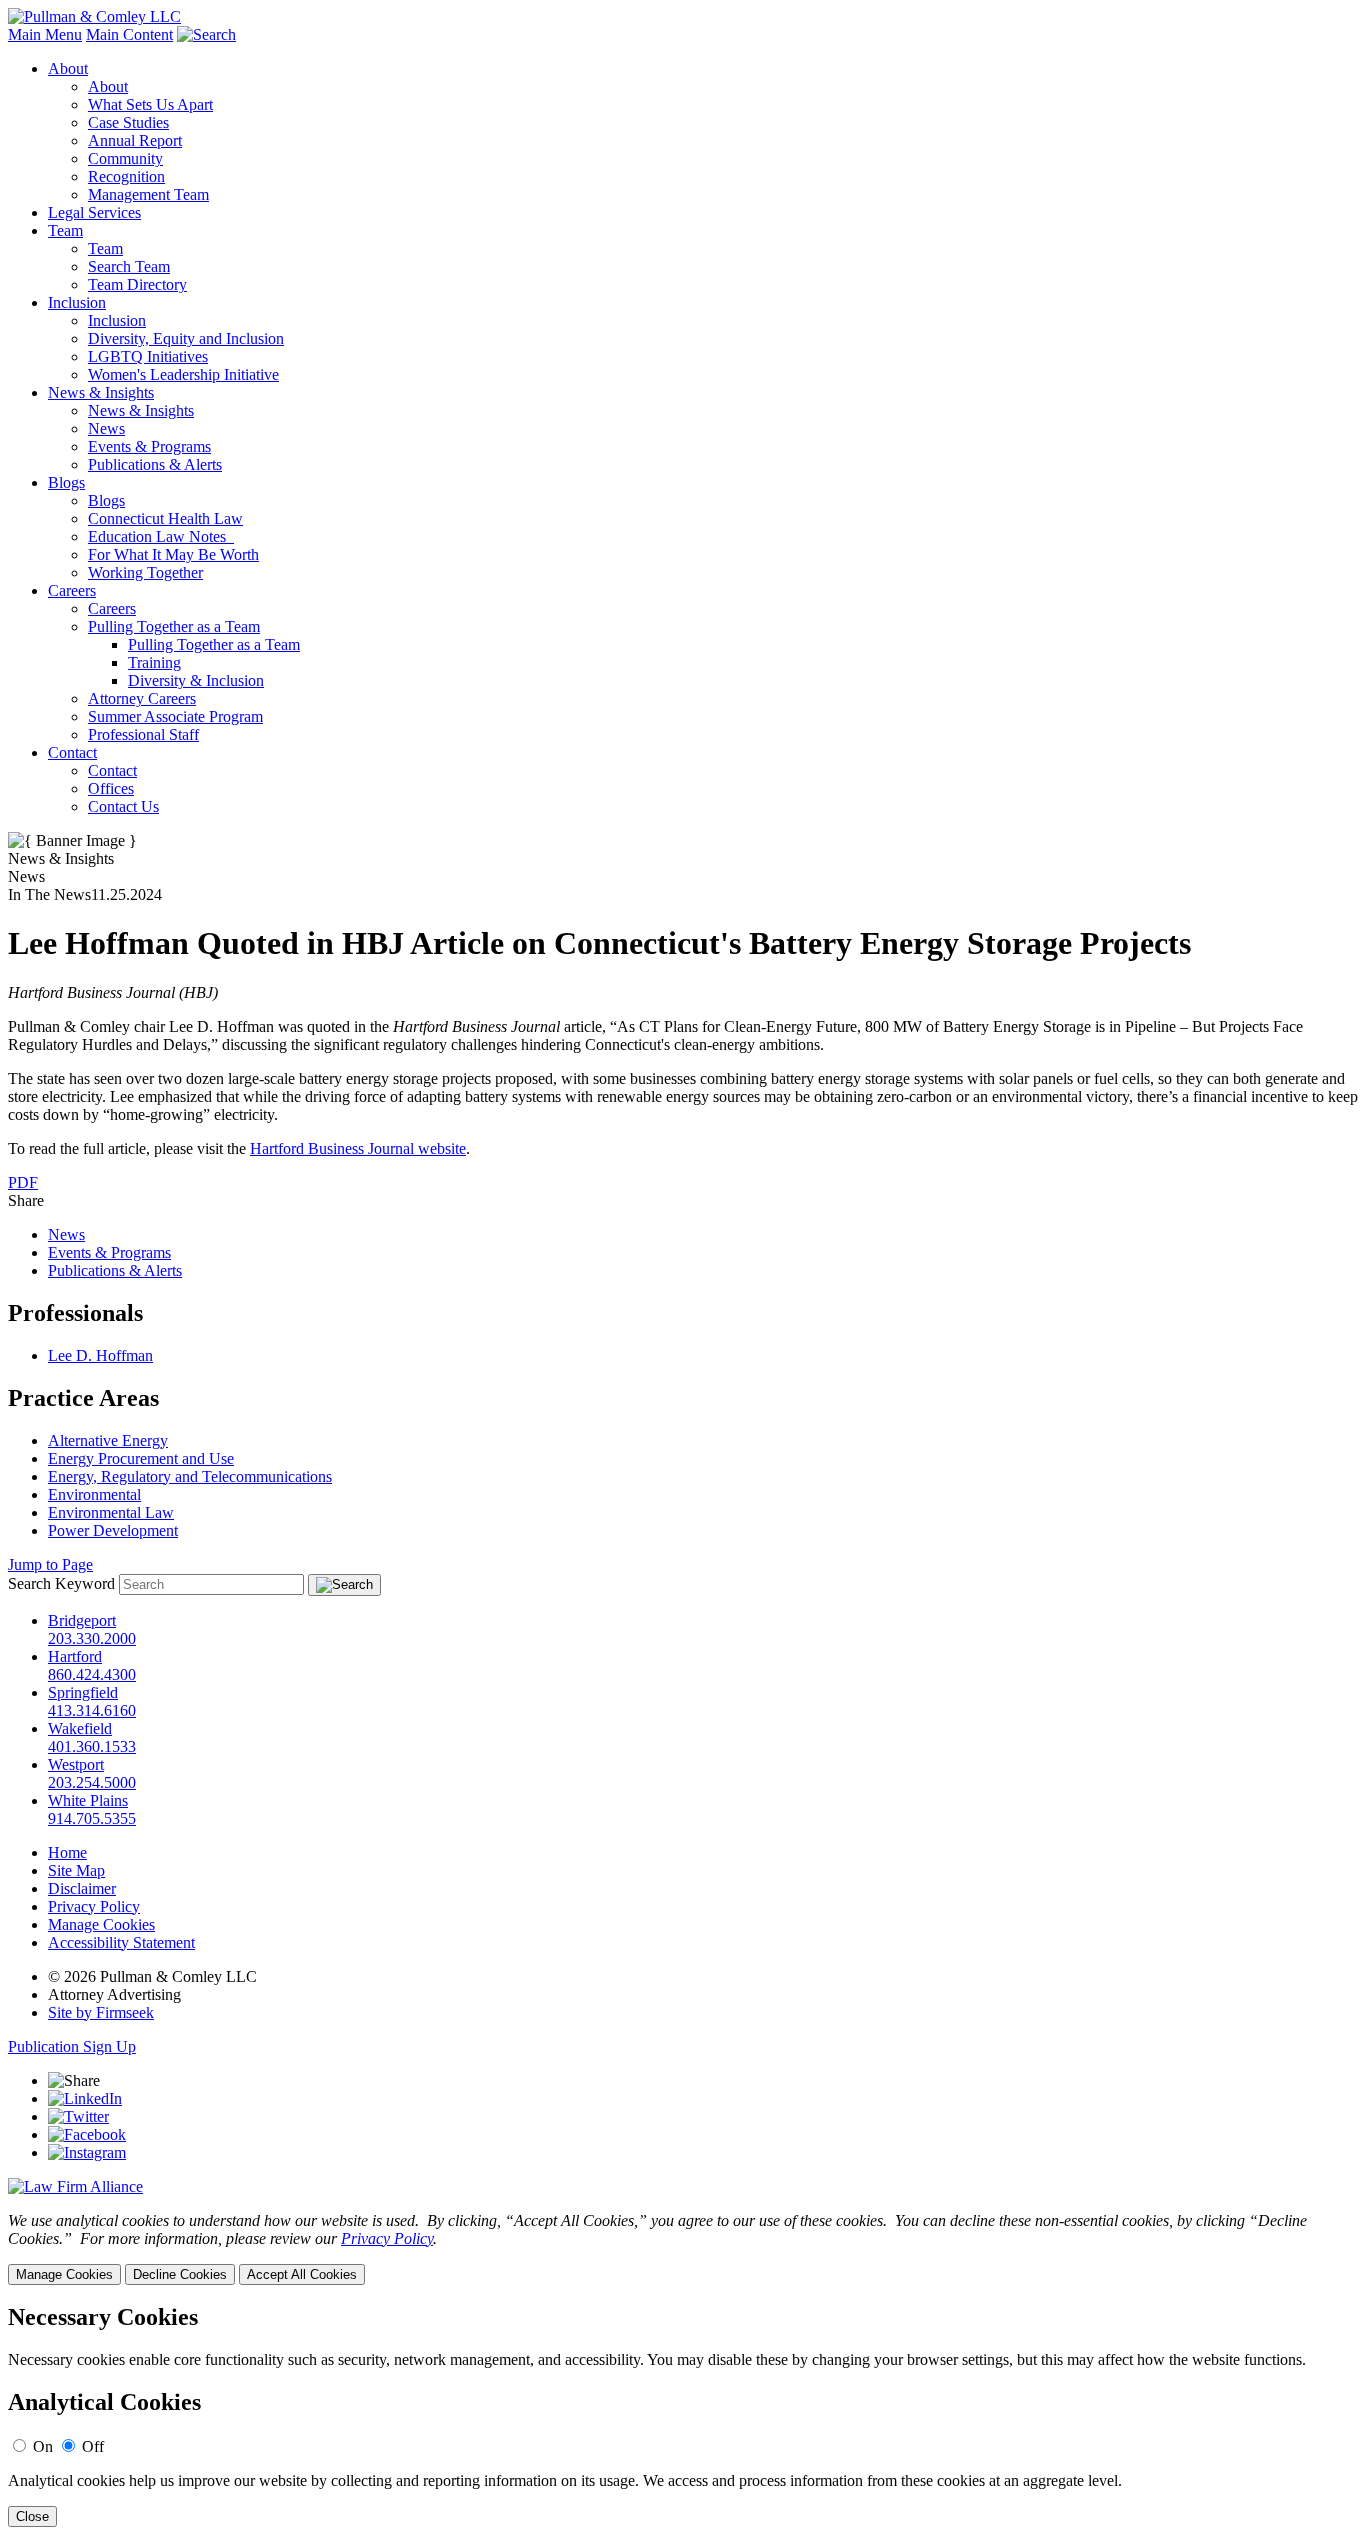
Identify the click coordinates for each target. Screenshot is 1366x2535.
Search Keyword (61, 1583)
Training (154, 662)
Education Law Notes (161, 536)
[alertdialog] (683, 2415)
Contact (72, 752)
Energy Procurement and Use (141, 1458)
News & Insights (101, 392)
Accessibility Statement (121, 1942)
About (68, 68)
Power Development (113, 1530)
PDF (23, 1182)
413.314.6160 (92, 1710)
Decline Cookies (180, 2274)
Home (67, 1852)
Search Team (129, 266)
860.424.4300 (92, 1674)
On (43, 2446)
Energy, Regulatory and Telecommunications (190, 1476)
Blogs (66, 482)
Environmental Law (111, 1512)
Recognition (126, 176)
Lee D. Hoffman (100, 1355)
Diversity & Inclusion (196, 680)
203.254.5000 (92, 1782)
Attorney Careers (142, 698)
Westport (76, 1764)
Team (65, 230)
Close (32, 2516)
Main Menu (45, 34)
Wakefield (80, 1728)
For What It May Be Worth (173, 554)
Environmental (94, 1494)
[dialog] (683, 2248)
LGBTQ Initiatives (148, 356)
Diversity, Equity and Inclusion (186, 338)
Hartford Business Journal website (358, 1148)
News (106, 428)
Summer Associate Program (175, 716)
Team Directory (137, 284)
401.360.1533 (92, 1746)
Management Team (148, 194)
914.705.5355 (92, 1818)
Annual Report (135, 140)
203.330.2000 (92, 1638)
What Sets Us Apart (150, 104)
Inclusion (77, 302)
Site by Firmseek (101, 2012)
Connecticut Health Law (165, 518)
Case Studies (128, 122)
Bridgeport (82, 1620)
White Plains (88, 1800)
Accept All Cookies (302, 2274)
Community (125, 158)
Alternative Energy (108, 1440)
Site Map (76, 1870)
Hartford (75, 1656)
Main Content (129, 34)
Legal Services (94, 212)
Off (93, 2446)
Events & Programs (149, 446)
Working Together (145, 572)
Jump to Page (50, 1564)
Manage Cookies (101, 1924)
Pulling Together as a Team (174, 626)
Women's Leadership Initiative (183, 374)
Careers (72, 590)
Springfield (83, 1692)
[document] (683, 2415)
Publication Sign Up (72, 2046)
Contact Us (123, 806)
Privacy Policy (94, 1906)
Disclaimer (82, 1888)
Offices (111, 788)
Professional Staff (143, 734)
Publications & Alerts (155, 464)
